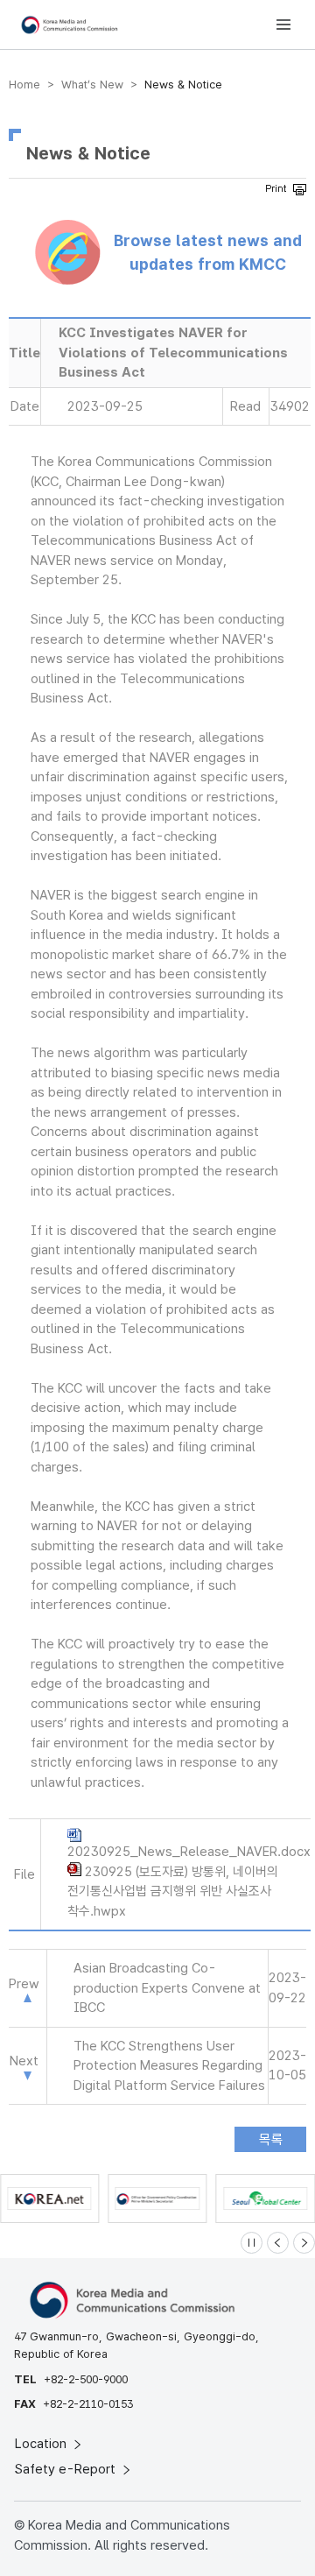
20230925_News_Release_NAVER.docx (189, 1852)
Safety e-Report (67, 2469)
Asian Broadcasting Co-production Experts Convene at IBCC (167, 1988)
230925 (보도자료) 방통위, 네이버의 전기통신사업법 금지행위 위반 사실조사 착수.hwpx (173, 1891)
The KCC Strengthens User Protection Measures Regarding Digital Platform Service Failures (169, 2066)
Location (42, 2444)
